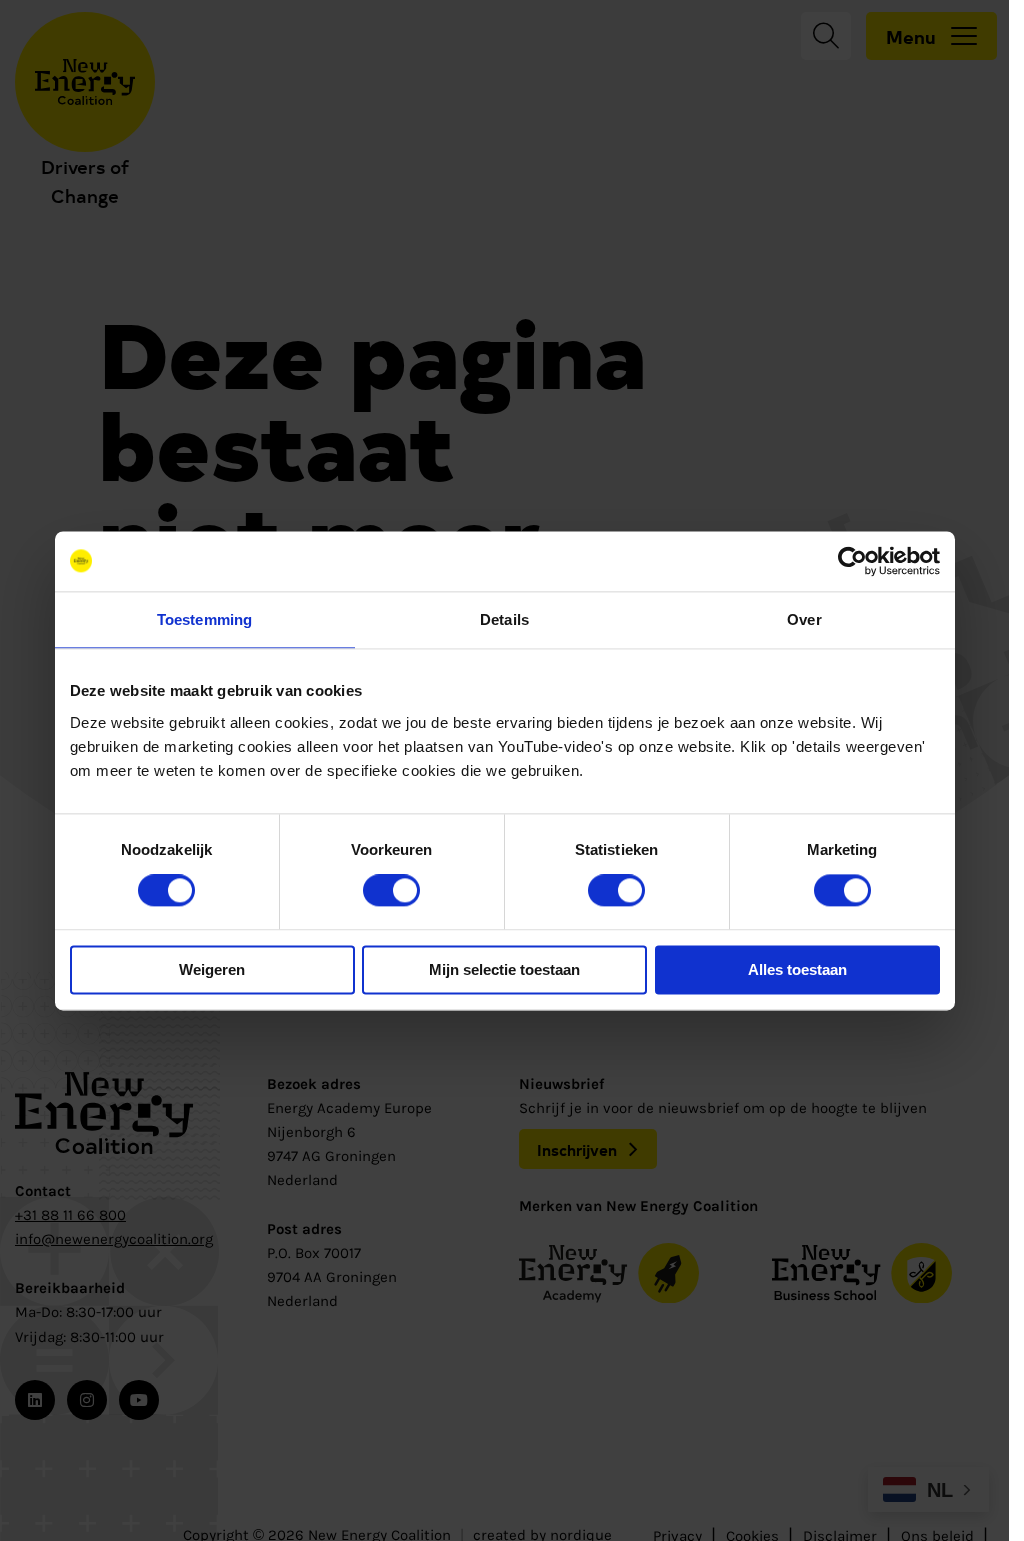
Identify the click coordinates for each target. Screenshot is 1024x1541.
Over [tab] (804, 619)
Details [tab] (504, 619)
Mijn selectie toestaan (504, 969)
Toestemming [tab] (204, 619)
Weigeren (212, 969)
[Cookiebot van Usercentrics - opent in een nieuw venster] (852, 561)
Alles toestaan (797, 969)
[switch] (391, 891)
